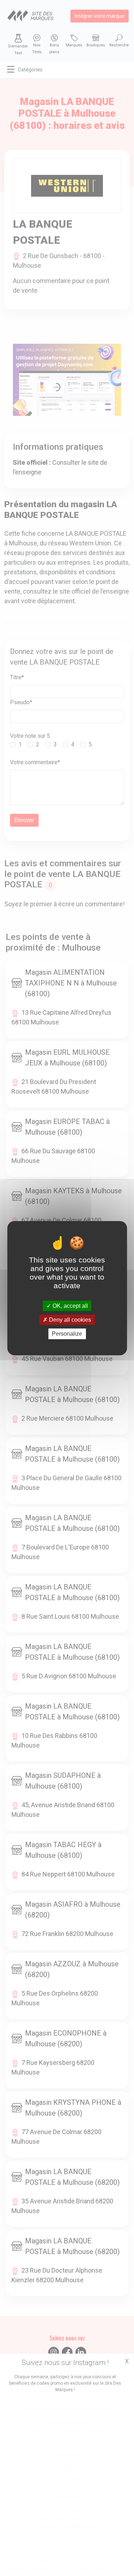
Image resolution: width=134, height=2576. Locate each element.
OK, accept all (70, 1306)
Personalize (67, 1334)
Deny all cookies (69, 1320)
